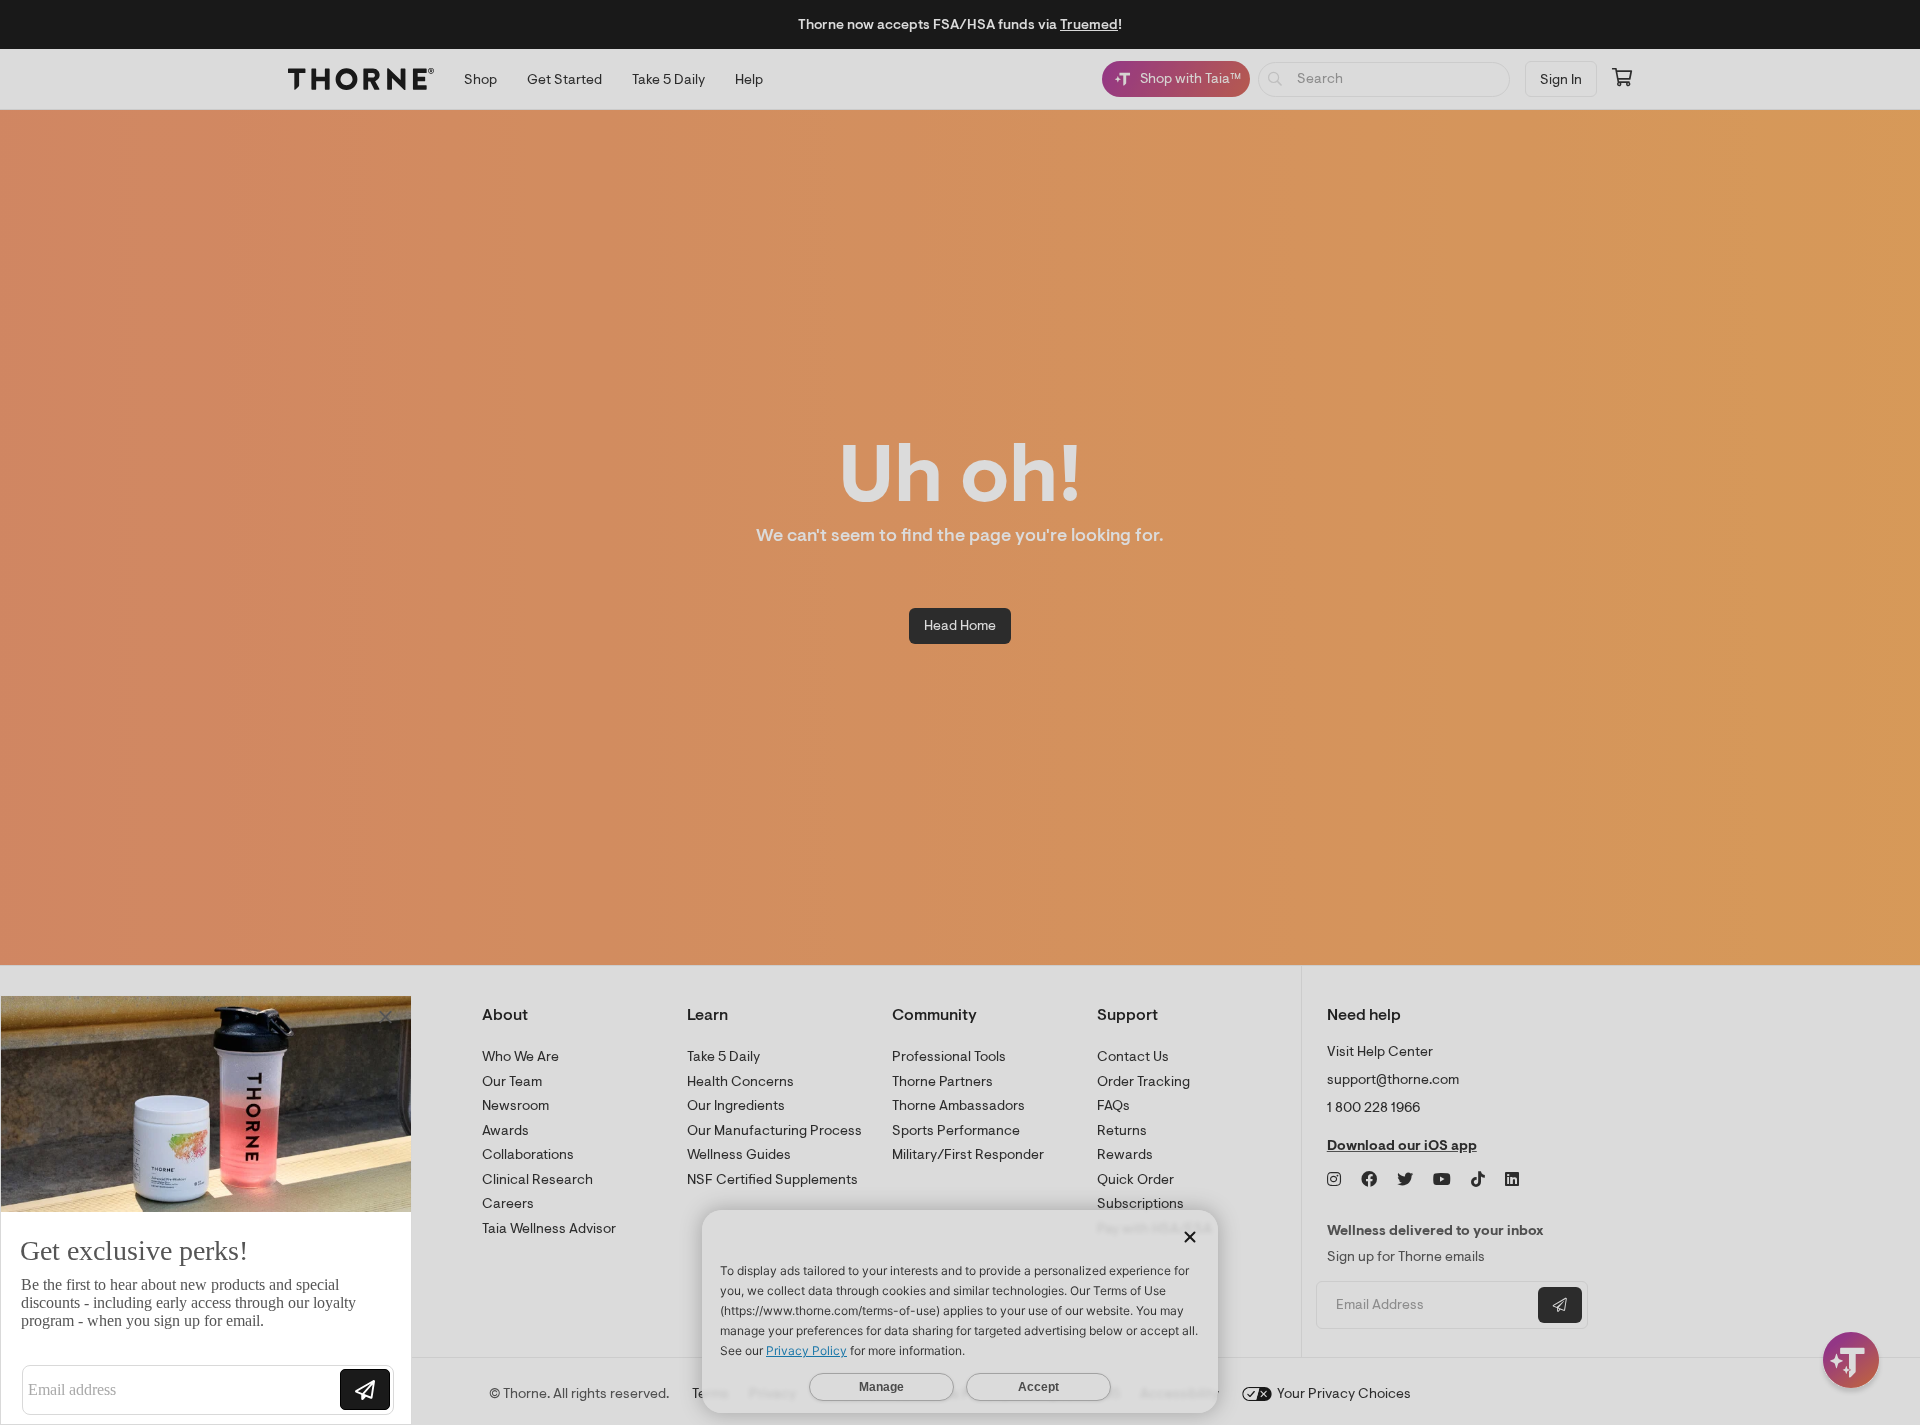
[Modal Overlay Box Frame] (206, 1210)
